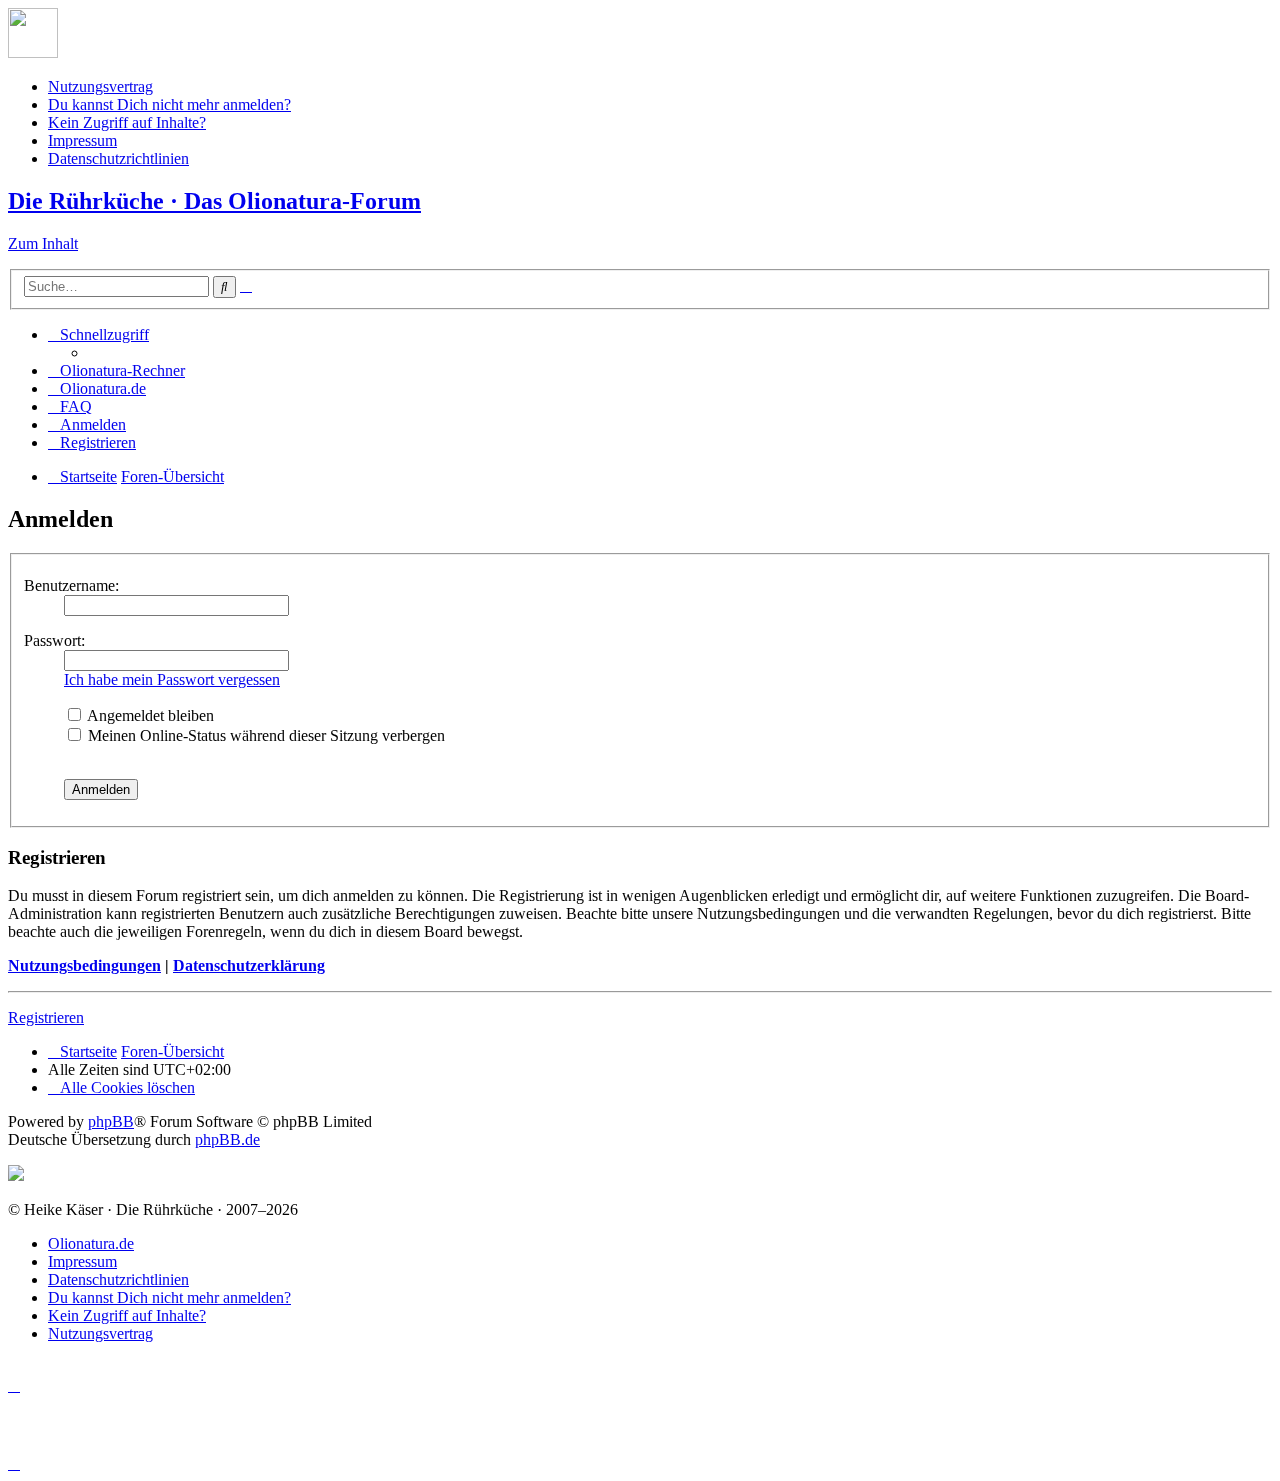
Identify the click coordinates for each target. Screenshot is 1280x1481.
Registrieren (46, 1017)
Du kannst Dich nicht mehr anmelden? (169, 104)
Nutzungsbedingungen (84, 965)
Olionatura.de (91, 1243)
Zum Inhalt (43, 243)
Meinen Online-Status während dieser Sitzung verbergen (264, 735)
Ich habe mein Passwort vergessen (172, 679)
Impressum (82, 140)
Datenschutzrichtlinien (118, 158)
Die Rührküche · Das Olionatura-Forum (214, 201)
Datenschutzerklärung (249, 965)
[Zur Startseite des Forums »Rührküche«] (33, 52)
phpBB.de (227, 1139)
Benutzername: (71, 585)
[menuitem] (116, 370)
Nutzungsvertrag (100, 86)
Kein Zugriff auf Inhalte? (127, 122)
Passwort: (54, 640)
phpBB (111, 1121)
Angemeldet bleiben (149, 715)
